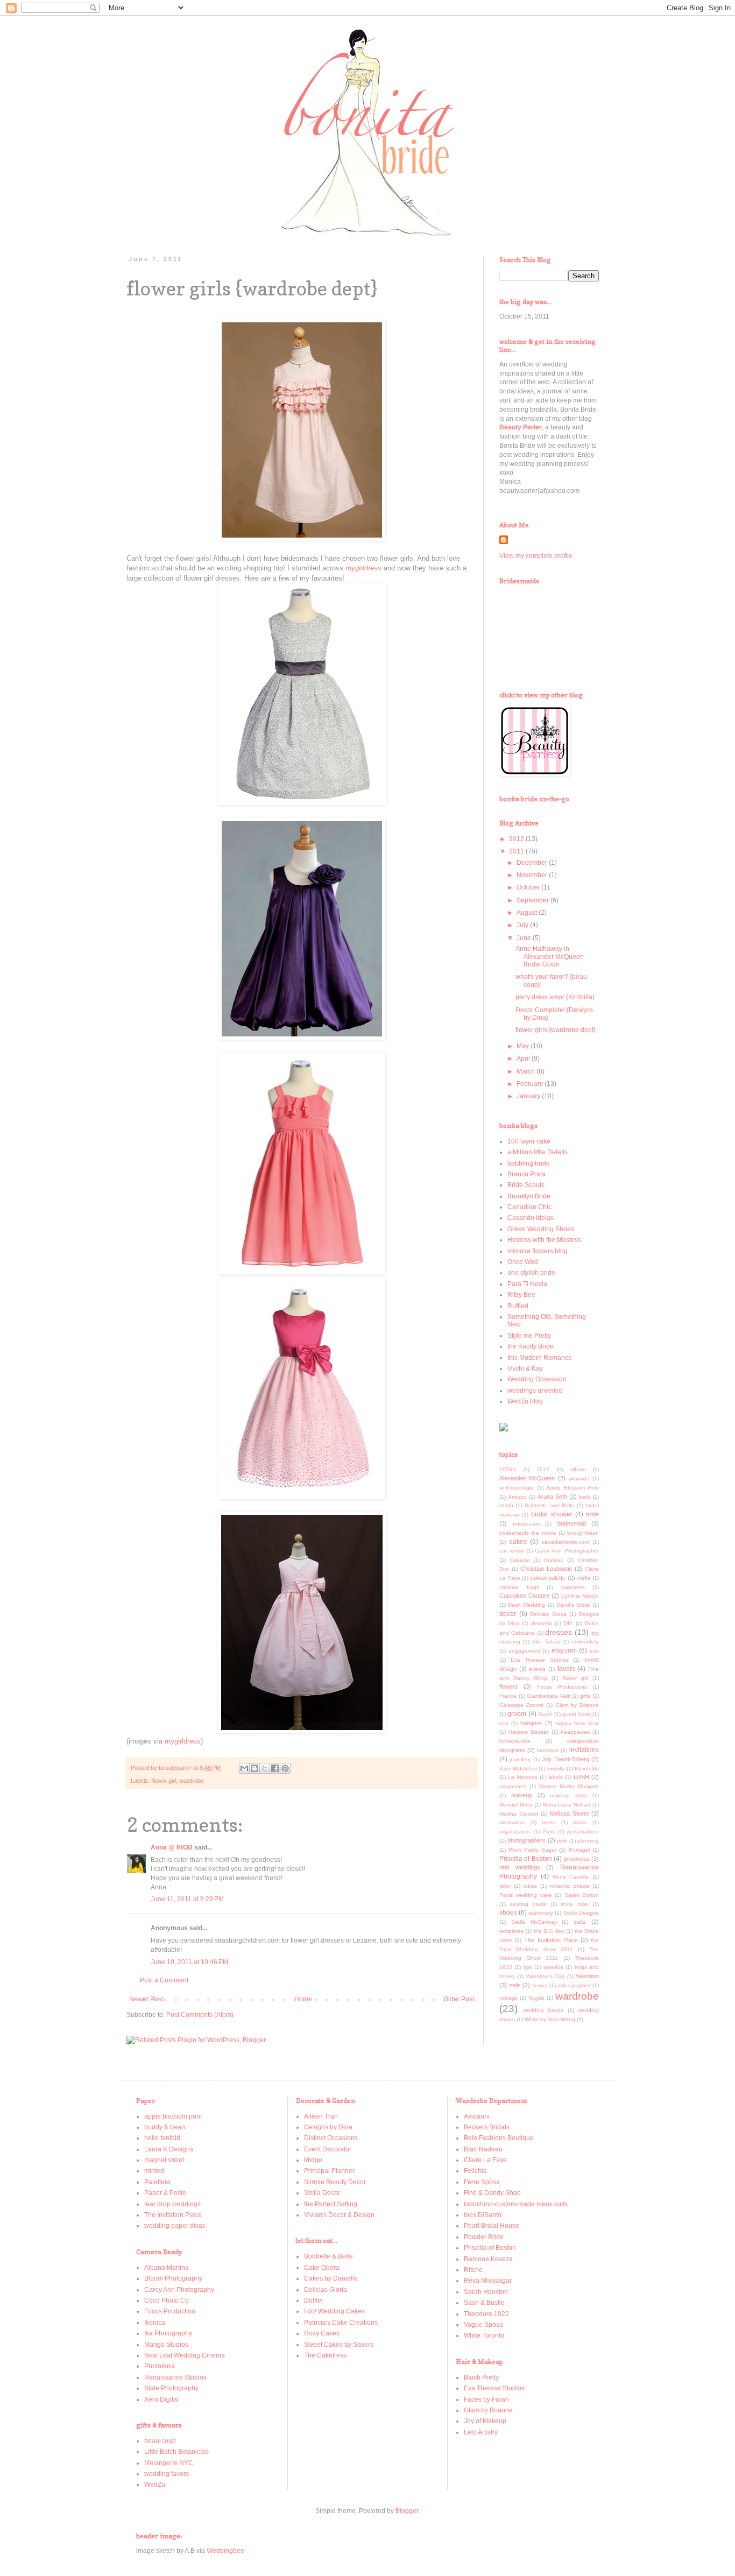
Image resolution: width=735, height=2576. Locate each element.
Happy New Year (577, 1723)
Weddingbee (225, 2551)
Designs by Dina (328, 2127)
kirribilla (556, 1769)
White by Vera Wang (550, 2019)
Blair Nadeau (483, 2149)
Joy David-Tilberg (565, 1759)
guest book (576, 1714)
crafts (584, 1578)
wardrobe (192, 1781)
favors (566, 1669)
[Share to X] (265, 1768)
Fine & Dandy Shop (492, 2193)
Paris (549, 1832)
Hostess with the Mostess (544, 1240)
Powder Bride (484, 2237)
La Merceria (523, 1777)
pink (562, 1841)
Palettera (157, 2182)
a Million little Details (538, 1152)
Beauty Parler (521, 427)
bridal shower (552, 1514)
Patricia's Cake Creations (341, 2323)
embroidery (585, 1642)
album (578, 1469)
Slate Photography (171, 2388)
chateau (554, 1560)
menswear (512, 1822)
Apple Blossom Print (573, 1488)
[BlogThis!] (255, 1768)
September (533, 900)
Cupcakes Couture (524, 1596)
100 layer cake (529, 1141)
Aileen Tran (321, 2116)
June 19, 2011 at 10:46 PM (189, 1962)
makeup (522, 1795)
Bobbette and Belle (550, 1505)
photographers (526, 1840)
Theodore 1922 (486, 2314)
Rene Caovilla (571, 1877)
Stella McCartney (534, 1922)
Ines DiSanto (483, 2215)
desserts (542, 1623)
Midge (313, 2160)
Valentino (587, 1976)
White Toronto (484, 2335)
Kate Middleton (518, 1769)
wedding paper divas (175, 2226)
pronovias (577, 1859)
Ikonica (155, 2323)
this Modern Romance (540, 1358)
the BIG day (549, 1931)
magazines (513, 1786)
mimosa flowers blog (538, 1251)
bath (585, 1497)
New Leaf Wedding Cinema (185, 2355)
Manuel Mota (516, 1805)
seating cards (528, 1904)
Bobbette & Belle (328, 2256)
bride (592, 1514)
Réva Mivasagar (488, 2281)
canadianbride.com (566, 1542)
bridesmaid (572, 1523)
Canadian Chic (529, 1207)
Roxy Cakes (322, 2333)
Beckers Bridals (487, 2127)
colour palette (548, 1578)
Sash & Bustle (484, 2303)
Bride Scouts (526, 1185)
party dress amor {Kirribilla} (555, 997)
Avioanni (477, 2116)
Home (303, 1999)
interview (548, 1750)
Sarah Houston (486, 2292)
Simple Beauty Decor (335, 2182)
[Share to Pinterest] (285, 1768)
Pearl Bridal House (492, 2226)
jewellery (520, 1759)
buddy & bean (165, 2127)
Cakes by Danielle (331, 2278)
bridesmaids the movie (528, 1533)
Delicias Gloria (548, 1614)
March (526, 1071)
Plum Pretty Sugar (532, 1850)
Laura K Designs (169, 2149)
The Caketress (325, 2355)
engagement (524, 1651)
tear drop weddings (172, 2204)
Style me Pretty (529, 1336)
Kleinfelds (587, 1769)
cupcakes (573, 1587)
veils (515, 1985)
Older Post (459, 1999)
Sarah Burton (582, 1895)
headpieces (575, 1732)
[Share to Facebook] (275, 1768)
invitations (584, 1750)
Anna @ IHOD (172, 1847)
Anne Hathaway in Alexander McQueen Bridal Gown (550, 957)
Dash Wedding (526, 1605)
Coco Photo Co (167, 2300)
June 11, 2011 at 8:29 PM (187, 1899)
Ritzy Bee (521, 1295)
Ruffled (518, 1306)
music (580, 1822)
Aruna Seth (552, 1497)
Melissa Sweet (569, 1813)
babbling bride (529, 1163)
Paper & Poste (165, 2193)
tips (528, 1967)
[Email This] (244, 1768)
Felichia (475, 2171)
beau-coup (160, 2441)
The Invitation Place (551, 1940)
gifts (585, 1696)
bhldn (506, 1505)
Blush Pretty (481, 2377)
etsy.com (564, 1650)
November (533, 875)
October (529, 887)
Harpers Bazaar (528, 1732)
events (537, 1669)
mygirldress (183, 1741)
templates (511, 1931)
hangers (531, 1723)
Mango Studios (166, 2345)
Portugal (579, 1850)
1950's (508, 1469)
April (524, 1058)
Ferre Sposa (482, 2182)
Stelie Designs (581, 1913)
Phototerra (160, 2366)
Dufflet (313, 2300)
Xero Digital (161, 2399)
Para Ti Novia (527, 1284)
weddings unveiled (535, 1391)
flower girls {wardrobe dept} (556, 1030)
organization (515, 1832)
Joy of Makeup (485, 2421)
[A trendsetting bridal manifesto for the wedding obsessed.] (504, 1429)
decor (508, 1614)
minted (154, 2171)
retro (505, 1886)
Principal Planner (329, 2171)
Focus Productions (562, 1687)
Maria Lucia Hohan (567, 1805)
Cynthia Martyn (580, 1596)
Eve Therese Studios (540, 1660)
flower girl (164, 1781)
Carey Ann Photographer (567, 1551)
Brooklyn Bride (529, 1196)
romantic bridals (570, 1886)
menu (549, 1822)
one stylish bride (531, 1273)
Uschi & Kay (525, 1368)
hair (504, 1723)
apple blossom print (173, 2116)
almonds (579, 1478)
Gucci (545, 1714)
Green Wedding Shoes (541, 1229)
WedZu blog (525, 1401)
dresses (559, 1632)
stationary (541, 1913)
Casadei (520, 1560)
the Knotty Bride (531, 1346)
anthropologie (517, 1488)
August (528, 913)
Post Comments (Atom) (200, 2015)
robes (530, 1886)
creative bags (519, 1587)
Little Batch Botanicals (176, 2452)
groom (517, 1714)
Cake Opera (322, 2268)
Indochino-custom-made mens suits (516, 2204)
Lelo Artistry (481, 2432)
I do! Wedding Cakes (334, 2311)
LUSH (581, 1777)
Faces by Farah (486, 2399)
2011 (517, 851)
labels (556, 1777)
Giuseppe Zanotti (521, 1705)
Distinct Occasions (331, 2138)
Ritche (473, 2270)
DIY (568, 1623)
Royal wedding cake (526, 1895)
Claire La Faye (485, 2160)
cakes (518, 1542)
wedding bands (543, 2010)
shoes (508, 1912)
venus (540, 1985)
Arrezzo (517, 1497)
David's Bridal (573, 1605)
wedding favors (167, 2474)
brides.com (526, 1524)
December (533, 863)
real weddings (520, 1867)
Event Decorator (328, 2149)
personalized (583, 1832)
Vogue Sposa (483, 2325)
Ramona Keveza (488, 2259)
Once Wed (523, 1262)
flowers (509, 1686)
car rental (511, 1551)
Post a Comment (164, 1980)
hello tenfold (162, 2138)
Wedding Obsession (537, 1379)
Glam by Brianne (577, 1705)
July (523, 925)
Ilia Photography (168, 2333)
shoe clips (574, 1904)
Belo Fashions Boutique (499, 2138)
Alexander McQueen (527, 1478)
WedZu (155, 2485)
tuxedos (553, 1967)
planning (588, 1841)
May (524, 1046)
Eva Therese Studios (494, 2388)
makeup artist (568, 1795)
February (531, 1084)
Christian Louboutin (546, 1569)
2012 (517, 839)
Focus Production (170, 2311)
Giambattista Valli (548, 1696)
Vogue (536, 1998)
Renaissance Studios (175, 2377)
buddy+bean (583, 1533)
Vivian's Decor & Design (339, 2215)
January (529, 1096)
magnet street (164, 2160)
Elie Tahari (546, 1642)
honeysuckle (515, 1741)
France (508, 1696)
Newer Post (146, 1999)
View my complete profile (536, 556)
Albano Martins (166, 2268)
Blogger (407, 2511)
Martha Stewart (519, 1814)
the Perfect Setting (331, 2204)
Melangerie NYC (169, 2463)
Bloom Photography (173, 2278)
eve (594, 1651)
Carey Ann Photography (179, 2290)
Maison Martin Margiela (569, 1786)
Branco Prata (526, 1174)
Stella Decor (322, 2193)
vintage (508, 1998)
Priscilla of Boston (526, 1859)
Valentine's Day (545, 1976)
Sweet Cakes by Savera (339, 2345)
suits (580, 1922)
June (525, 938)
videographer (574, 1985)
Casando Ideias (531, 1218)
